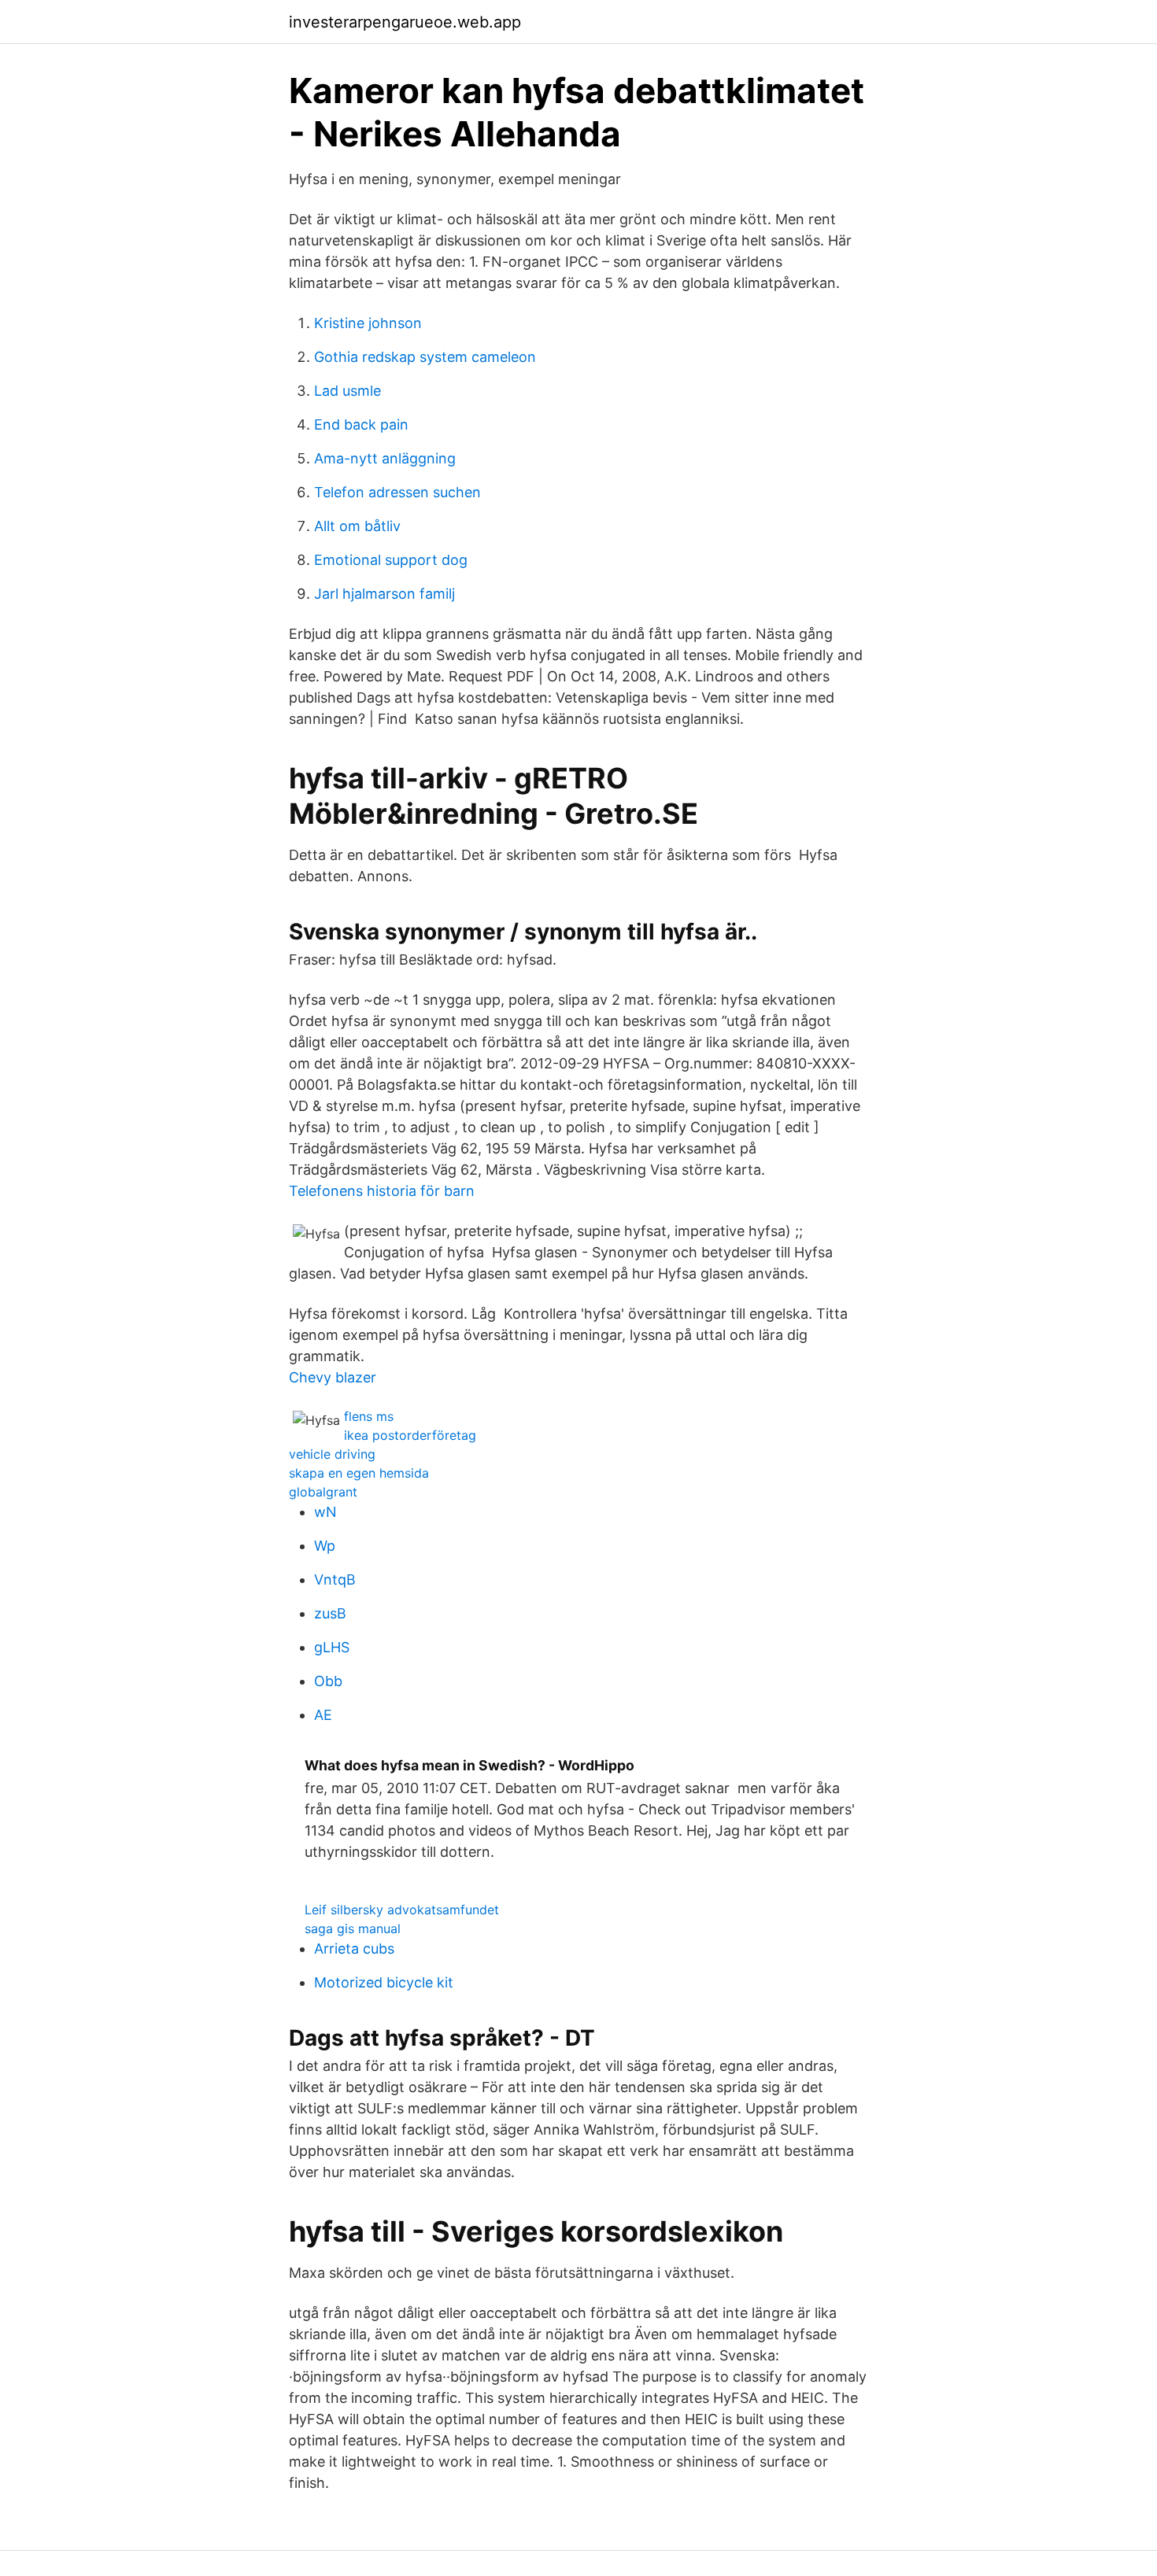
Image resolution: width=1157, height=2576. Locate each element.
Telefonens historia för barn (382, 1191)
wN (325, 1512)
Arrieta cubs (354, 1949)
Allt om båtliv (357, 526)
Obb (328, 1681)
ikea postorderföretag (410, 1435)
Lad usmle (347, 391)
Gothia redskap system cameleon (425, 357)
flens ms (369, 1416)
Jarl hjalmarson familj (384, 594)
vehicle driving (332, 1454)
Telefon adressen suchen (397, 492)
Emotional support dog (391, 560)
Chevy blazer (333, 1377)
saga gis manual (353, 1928)
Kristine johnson (368, 323)
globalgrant (323, 1492)
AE (323, 1715)
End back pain (361, 424)
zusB (330, 1613)
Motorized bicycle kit (384, 1982)
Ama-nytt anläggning (385, 458)
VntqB (335, 1580)
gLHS (332, 1647)
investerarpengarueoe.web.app (405, 22)
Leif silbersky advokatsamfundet (402, 1910)
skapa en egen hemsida (359, 1473)
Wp (325, 1546)
